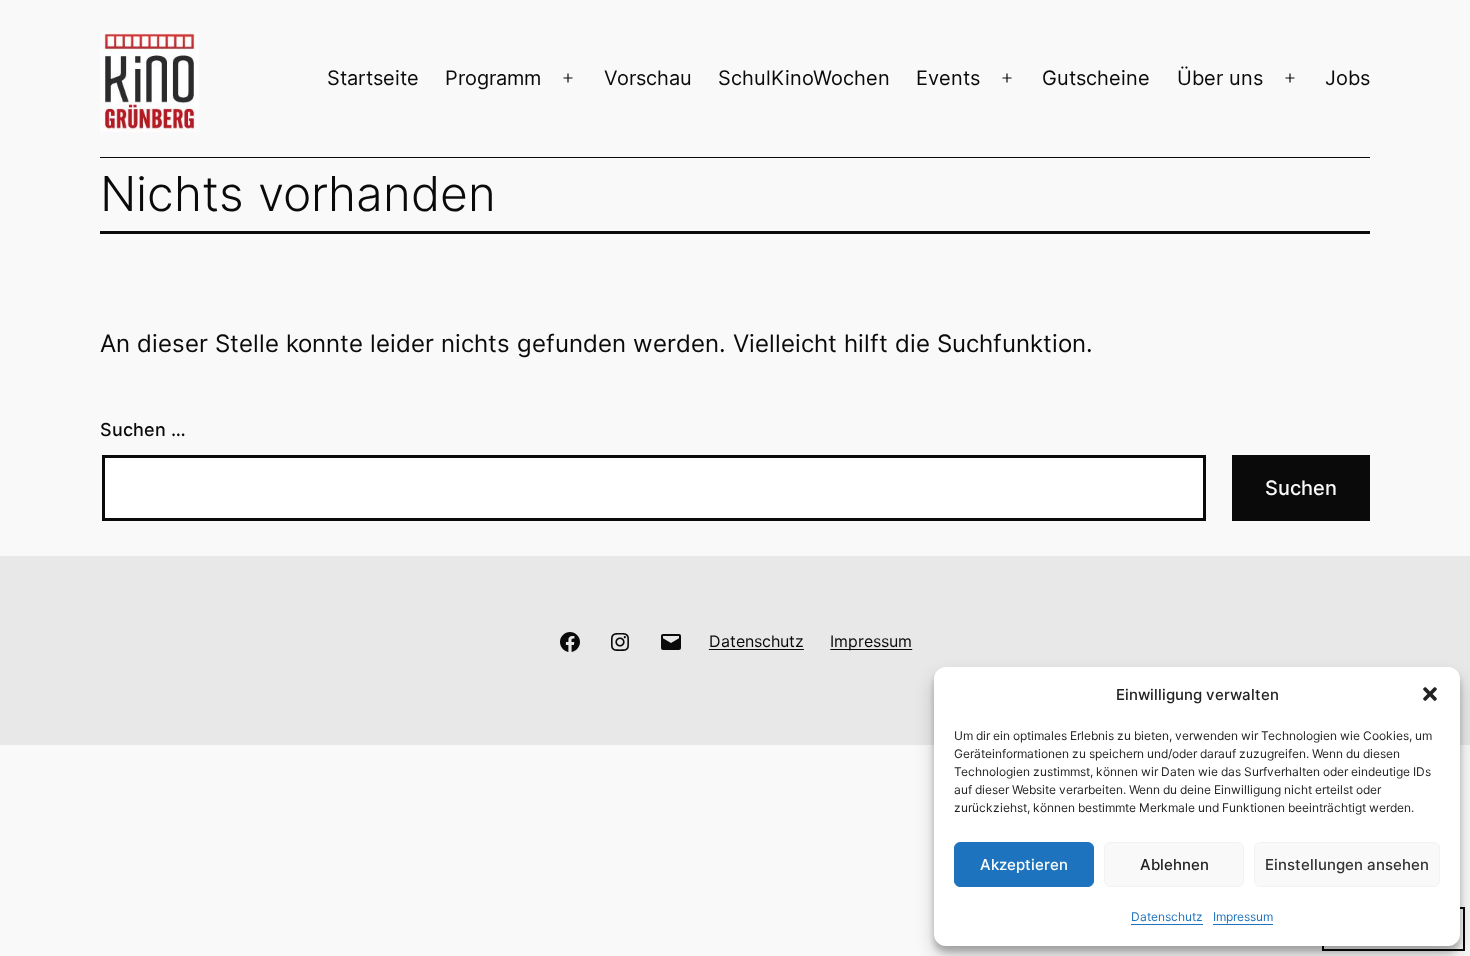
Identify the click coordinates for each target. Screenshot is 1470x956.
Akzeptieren (1024, 864)
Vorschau (648, 78)
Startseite (373, 78)
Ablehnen (1174, 864)
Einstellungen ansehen (1347, 864)
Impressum (1243, 916)
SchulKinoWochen (804, 78)
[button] (1430, 694)
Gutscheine (1096, 78)
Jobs (1347, 78)
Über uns (1220, 78)
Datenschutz (1167, 916)
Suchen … (143, 429)
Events (948, 78)
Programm (493, 78)
